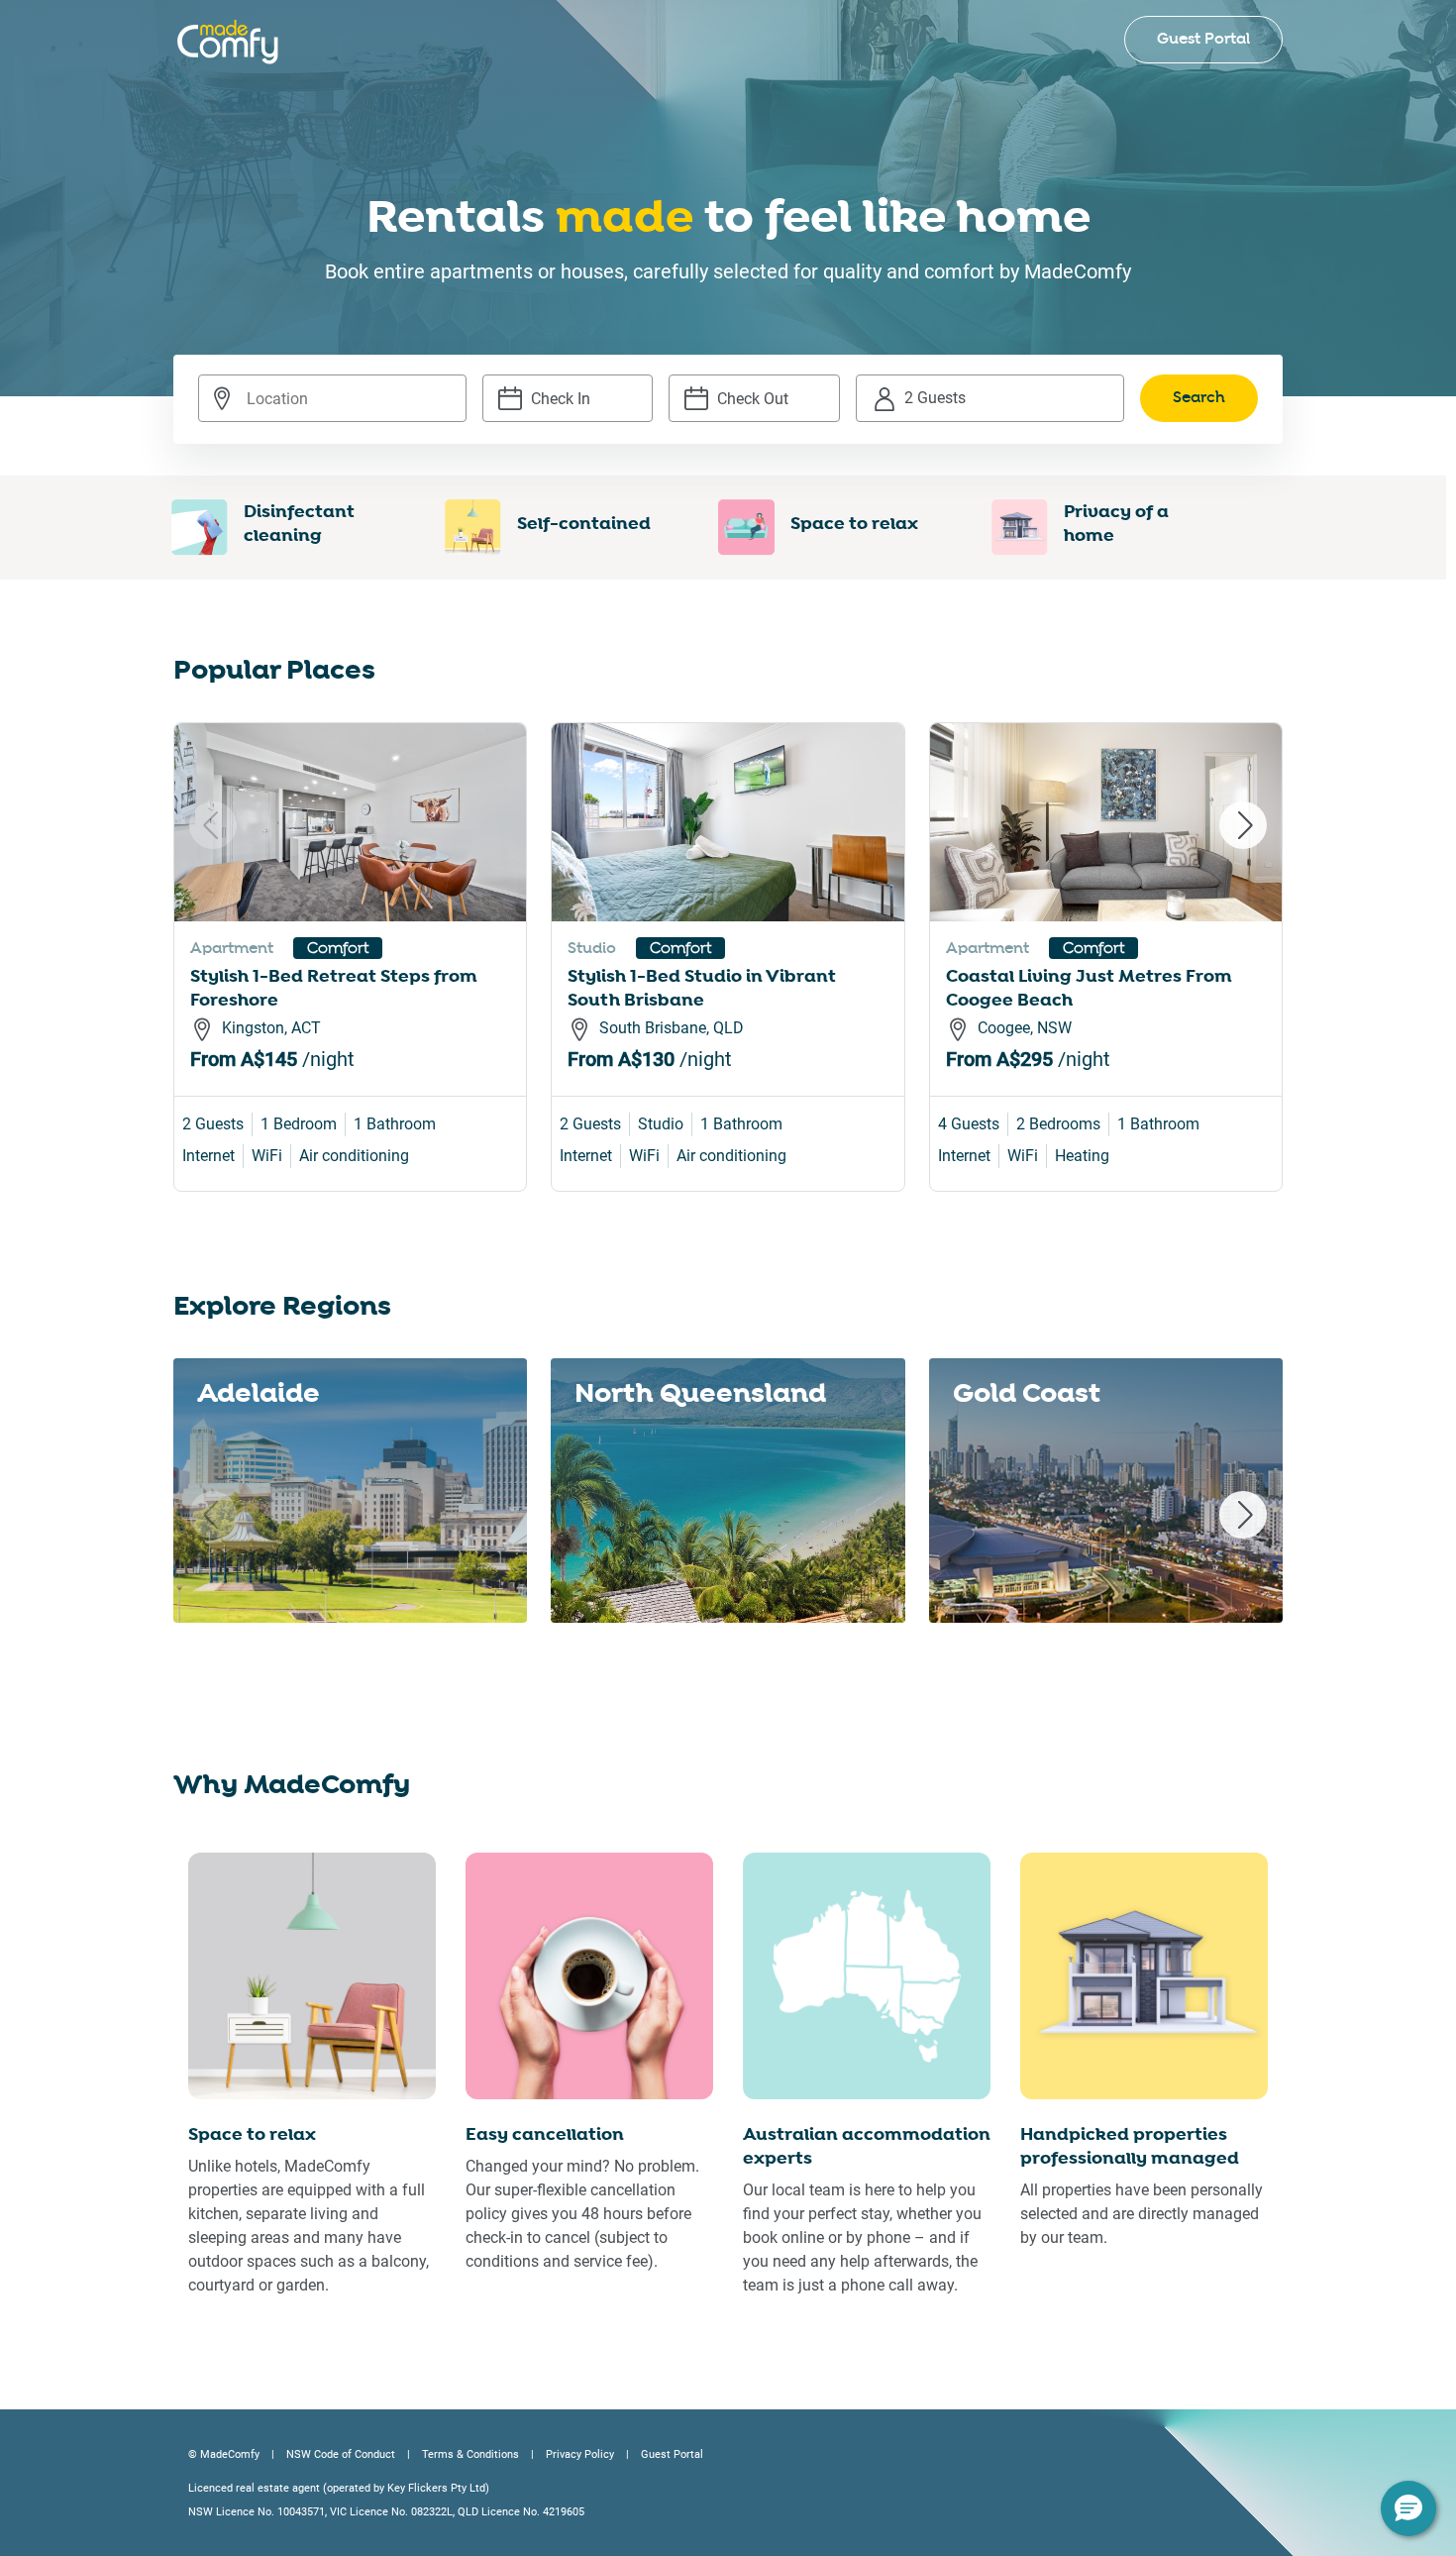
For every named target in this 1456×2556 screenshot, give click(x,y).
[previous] (213, 825)
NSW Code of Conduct (341, 2454)
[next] (1243, 825)
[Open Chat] (1408, 2508)
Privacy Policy (580, 2454)
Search (1199, 398)
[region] (728, 981)
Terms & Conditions (470, 2454)
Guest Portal (1203, 39)
